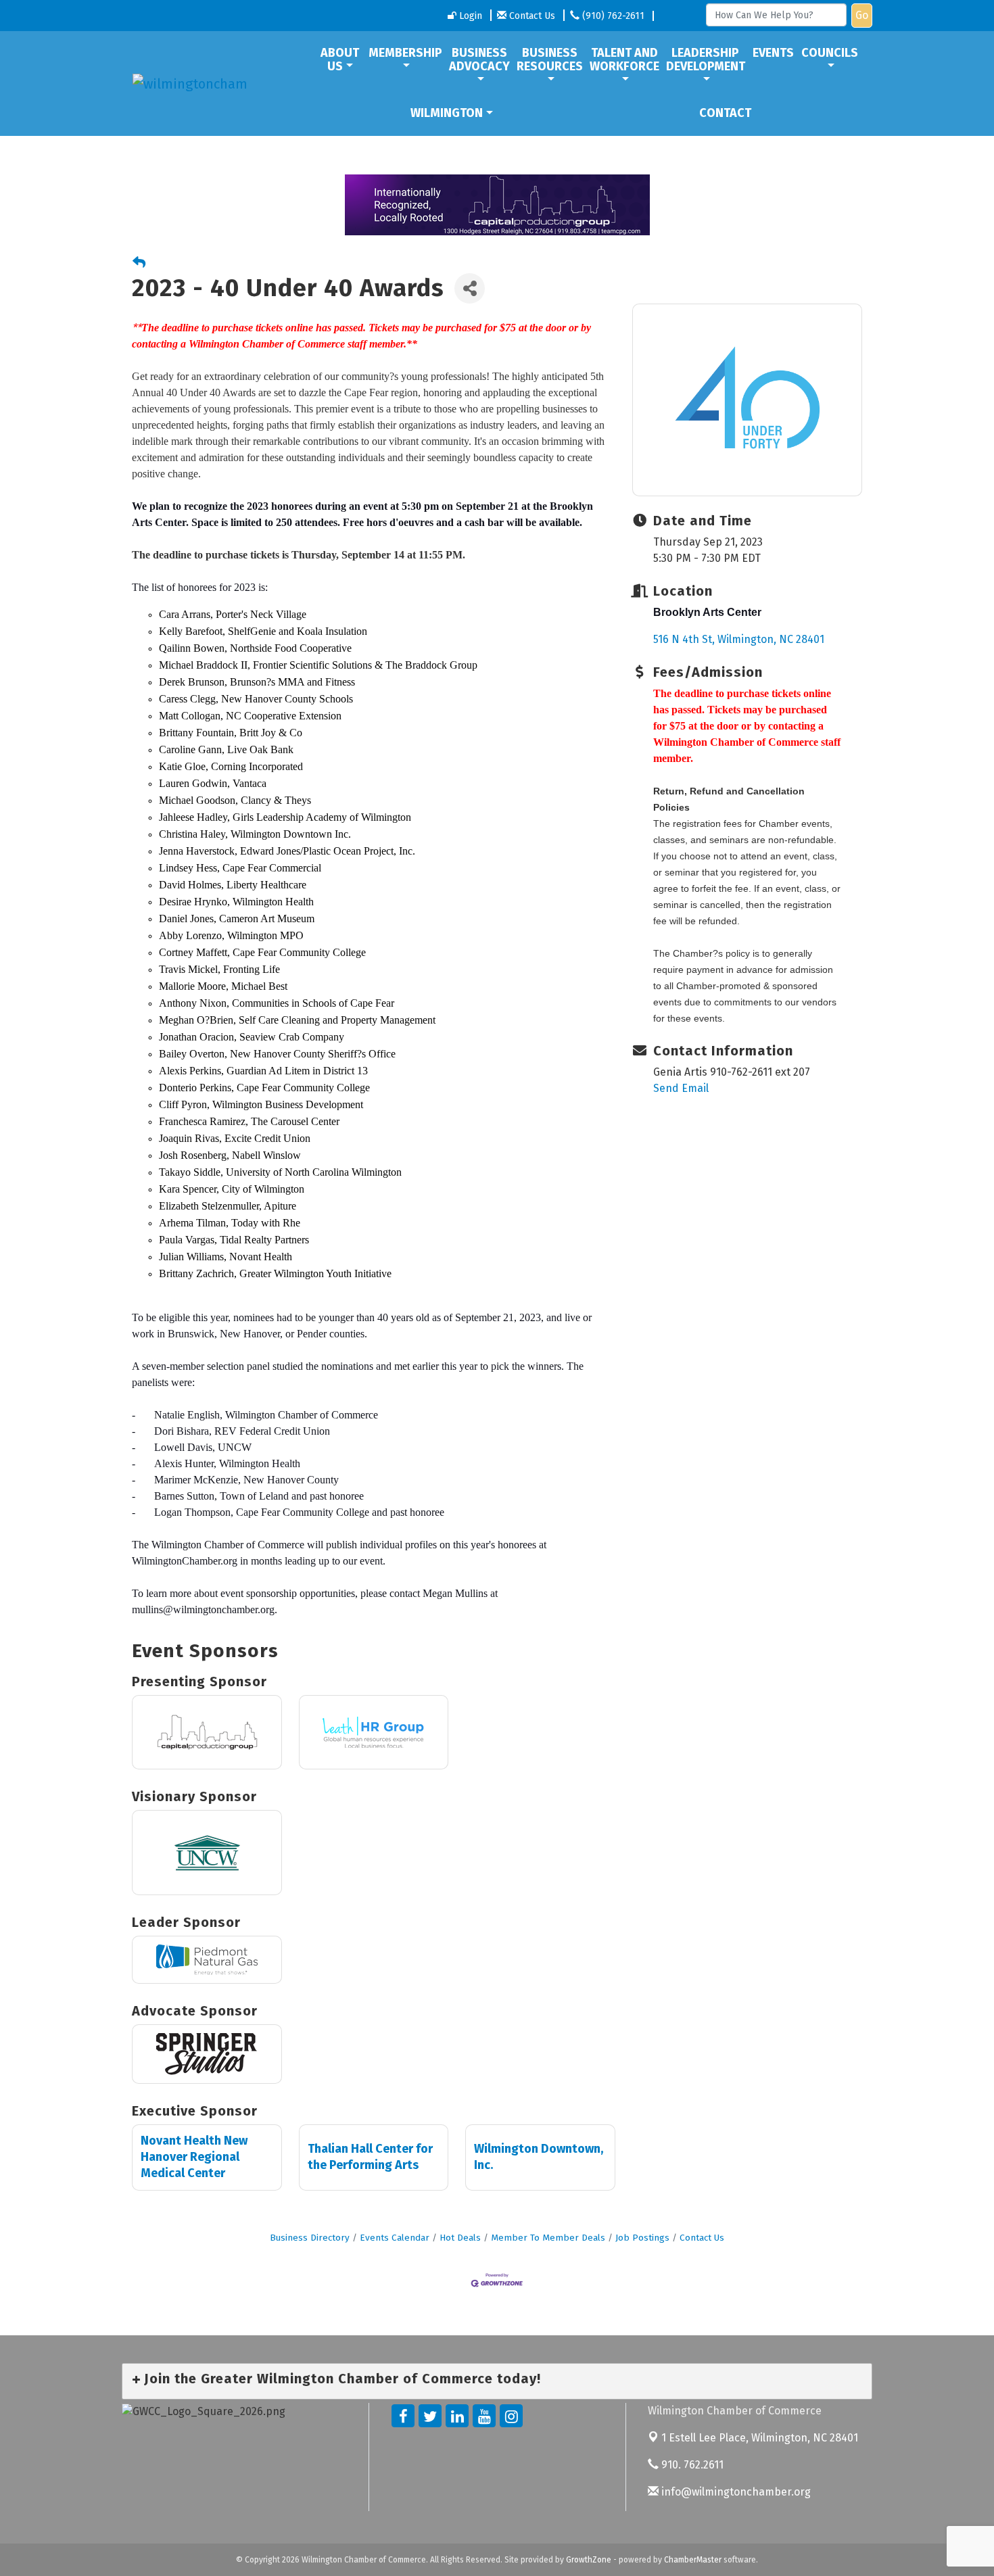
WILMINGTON (447, 113)
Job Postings (642, 2238)
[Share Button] (470, 288)
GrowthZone (589, 2560)
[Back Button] (139, 263)
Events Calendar (395, 2238)
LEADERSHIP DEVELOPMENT (706, 59)
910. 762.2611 (691, 2465)
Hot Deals (460, 2238)
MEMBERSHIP (405, 53)
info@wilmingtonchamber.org (735, 2492)
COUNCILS (830, 53)
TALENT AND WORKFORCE (624, 59)
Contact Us (702, 2238)
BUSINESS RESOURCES (550, 59)
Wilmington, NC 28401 (760, 2438)
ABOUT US (340, 59)
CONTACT (725, 113)
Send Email (681, 1088)
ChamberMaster (693, 2560)
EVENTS (773, 53)
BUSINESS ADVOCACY (479, 59)
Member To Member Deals (548, 2238)
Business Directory (310, 2238)
